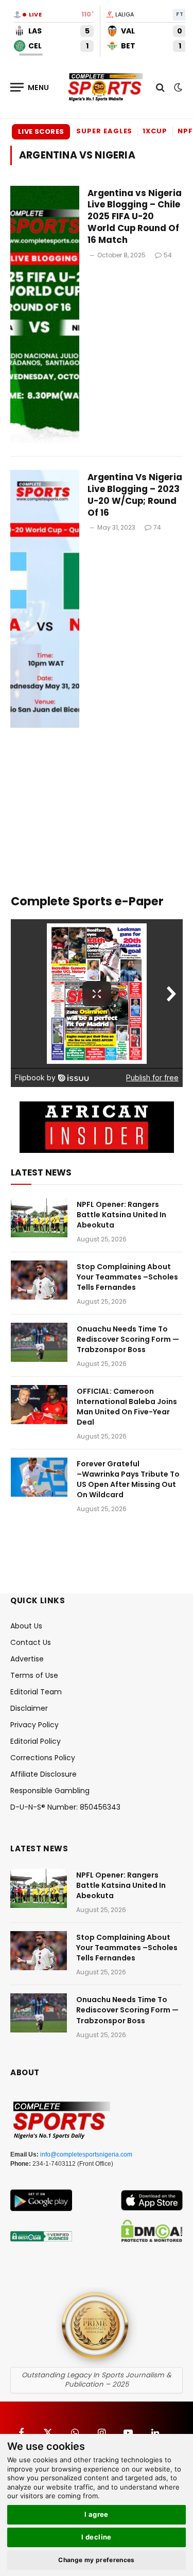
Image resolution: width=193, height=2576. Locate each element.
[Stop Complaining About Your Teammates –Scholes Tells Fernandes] (39, 1280)
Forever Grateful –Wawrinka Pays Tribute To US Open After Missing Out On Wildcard (128, 1479)
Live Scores (41, 132)
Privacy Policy (34, 1725)
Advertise (27, 1659)
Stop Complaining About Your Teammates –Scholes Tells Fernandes (127, 1277)
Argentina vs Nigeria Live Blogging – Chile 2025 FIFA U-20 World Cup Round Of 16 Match (135, 216)
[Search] (160, 87)
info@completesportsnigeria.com (86, 2154)
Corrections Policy (43, 1758)
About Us (26, 1626)
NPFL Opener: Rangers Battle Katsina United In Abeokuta (121, 1215)
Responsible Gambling (50, 1791)
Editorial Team (36, 1692)
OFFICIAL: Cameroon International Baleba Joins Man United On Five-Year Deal (127, 1407)
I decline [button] (97, 2537)
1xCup (155, 131)
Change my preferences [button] (97, 2560)
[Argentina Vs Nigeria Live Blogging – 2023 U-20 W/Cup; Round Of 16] (45, 599)
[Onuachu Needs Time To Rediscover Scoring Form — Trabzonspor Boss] (39, 1342)
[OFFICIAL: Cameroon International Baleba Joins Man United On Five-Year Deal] (39, 1405)
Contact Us (31, 1642)
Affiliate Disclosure (43, 1774)
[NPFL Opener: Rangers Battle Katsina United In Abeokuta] (39, 1218)
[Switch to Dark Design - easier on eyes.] (177, 87)
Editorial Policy (36, 1741)
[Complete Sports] (106, 87)
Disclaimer (29, 1708)
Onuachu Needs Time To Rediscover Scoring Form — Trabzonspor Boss (128, 1339)
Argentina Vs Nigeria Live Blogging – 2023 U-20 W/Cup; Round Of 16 (135, 495)
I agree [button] (97, 2514)
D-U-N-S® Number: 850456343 (65, 1807)
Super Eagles (104, 131)
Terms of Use (34, 1675)
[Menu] (30, 87)
